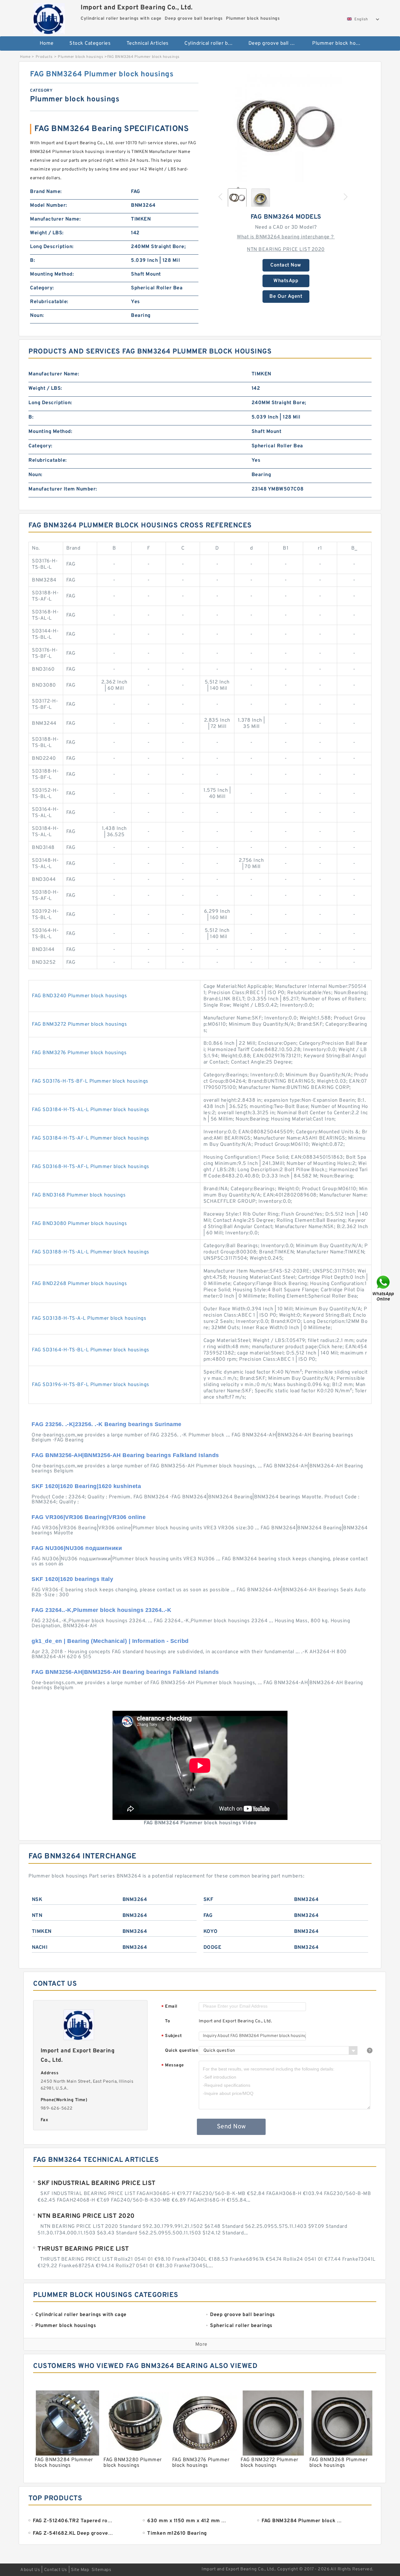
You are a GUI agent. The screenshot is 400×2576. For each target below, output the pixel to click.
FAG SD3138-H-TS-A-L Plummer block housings (89, 1318)
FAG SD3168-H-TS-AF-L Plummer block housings (91, 1167)
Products (44, 57)
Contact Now (286, 265)
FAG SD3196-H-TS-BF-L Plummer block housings (91, 1385)
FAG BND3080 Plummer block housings (79, 1224)
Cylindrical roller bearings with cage (212, 43)
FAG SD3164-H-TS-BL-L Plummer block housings (91, 1350)
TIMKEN (42, 1932)
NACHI (40, 1948)
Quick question (182, 2051)
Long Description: (52, 247)
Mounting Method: (52, 274)
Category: (42, 288)
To (167, 2021)
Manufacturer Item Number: (63, 489)
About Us (30, 2570)
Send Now (231, 2127)
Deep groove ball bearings (276, 43)
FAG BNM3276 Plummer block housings (79, 1053)
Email (169, 2007)
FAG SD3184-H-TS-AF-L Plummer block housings (91, 1138)
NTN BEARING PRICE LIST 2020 (286, 250)
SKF (208, 1900)
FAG (208, 1916)
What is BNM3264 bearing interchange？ (286, 237)
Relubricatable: (49, 302)
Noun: (37, 316)
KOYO (211, 1932)
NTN (37, 1916)
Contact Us (56, 2570)
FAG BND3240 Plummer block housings (79, 996)
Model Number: (49, 206)
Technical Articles (148, 43)
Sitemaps (101, 2570)
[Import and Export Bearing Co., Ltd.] (49, 17)
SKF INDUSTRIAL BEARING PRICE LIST (97, 2183)
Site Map (80, 2570)
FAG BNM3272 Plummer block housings (79, 1024)
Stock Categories (90, 43)
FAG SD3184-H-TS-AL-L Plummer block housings (91, 1110)
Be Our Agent (286, 297)
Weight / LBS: (47, 233)
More (201, 2345)
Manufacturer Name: (55, 219)
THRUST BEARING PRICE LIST (83, 2249)
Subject (172, 2036)
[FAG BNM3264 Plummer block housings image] (286, 126)
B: (32, 261)
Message (173, 2066)
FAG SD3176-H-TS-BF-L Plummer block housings (90, 1081)
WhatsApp (286, 281)
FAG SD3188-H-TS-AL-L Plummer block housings (91, 1252)
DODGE (212, 1948)
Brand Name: (46, 192)
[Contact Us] (384, 1288)
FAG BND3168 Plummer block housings (79, 1195)
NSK (37, 1900)
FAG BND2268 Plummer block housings (79, 1284)
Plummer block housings (340, 43)
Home (47, 43)
